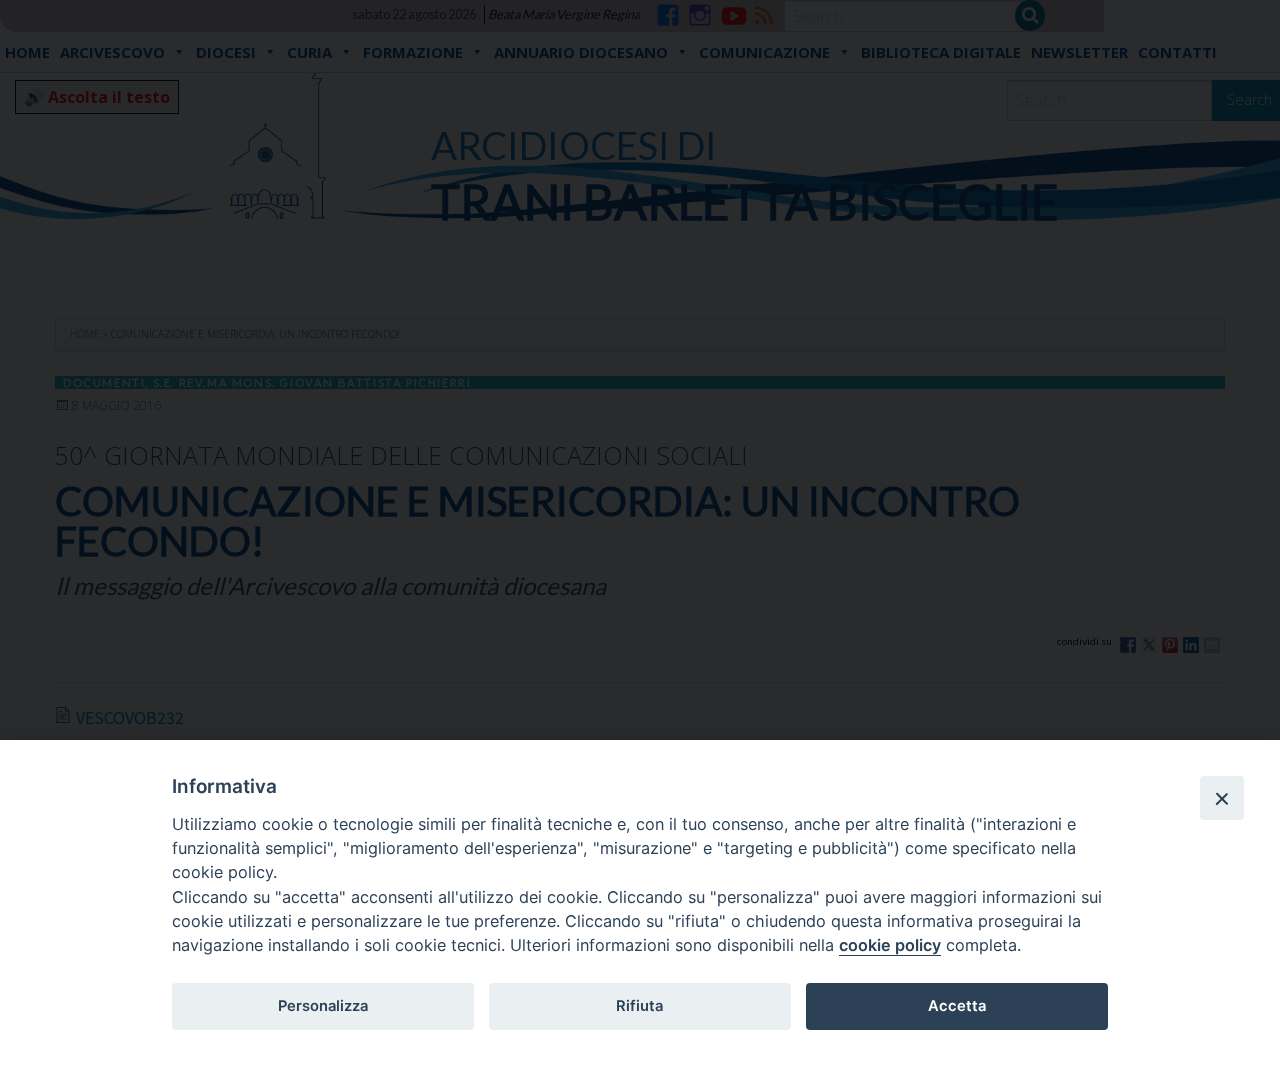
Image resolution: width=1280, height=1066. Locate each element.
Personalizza (323, 1006)
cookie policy (890, 945)
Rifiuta (639, 1006)
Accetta (957, 1006)
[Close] (1222, 798)
